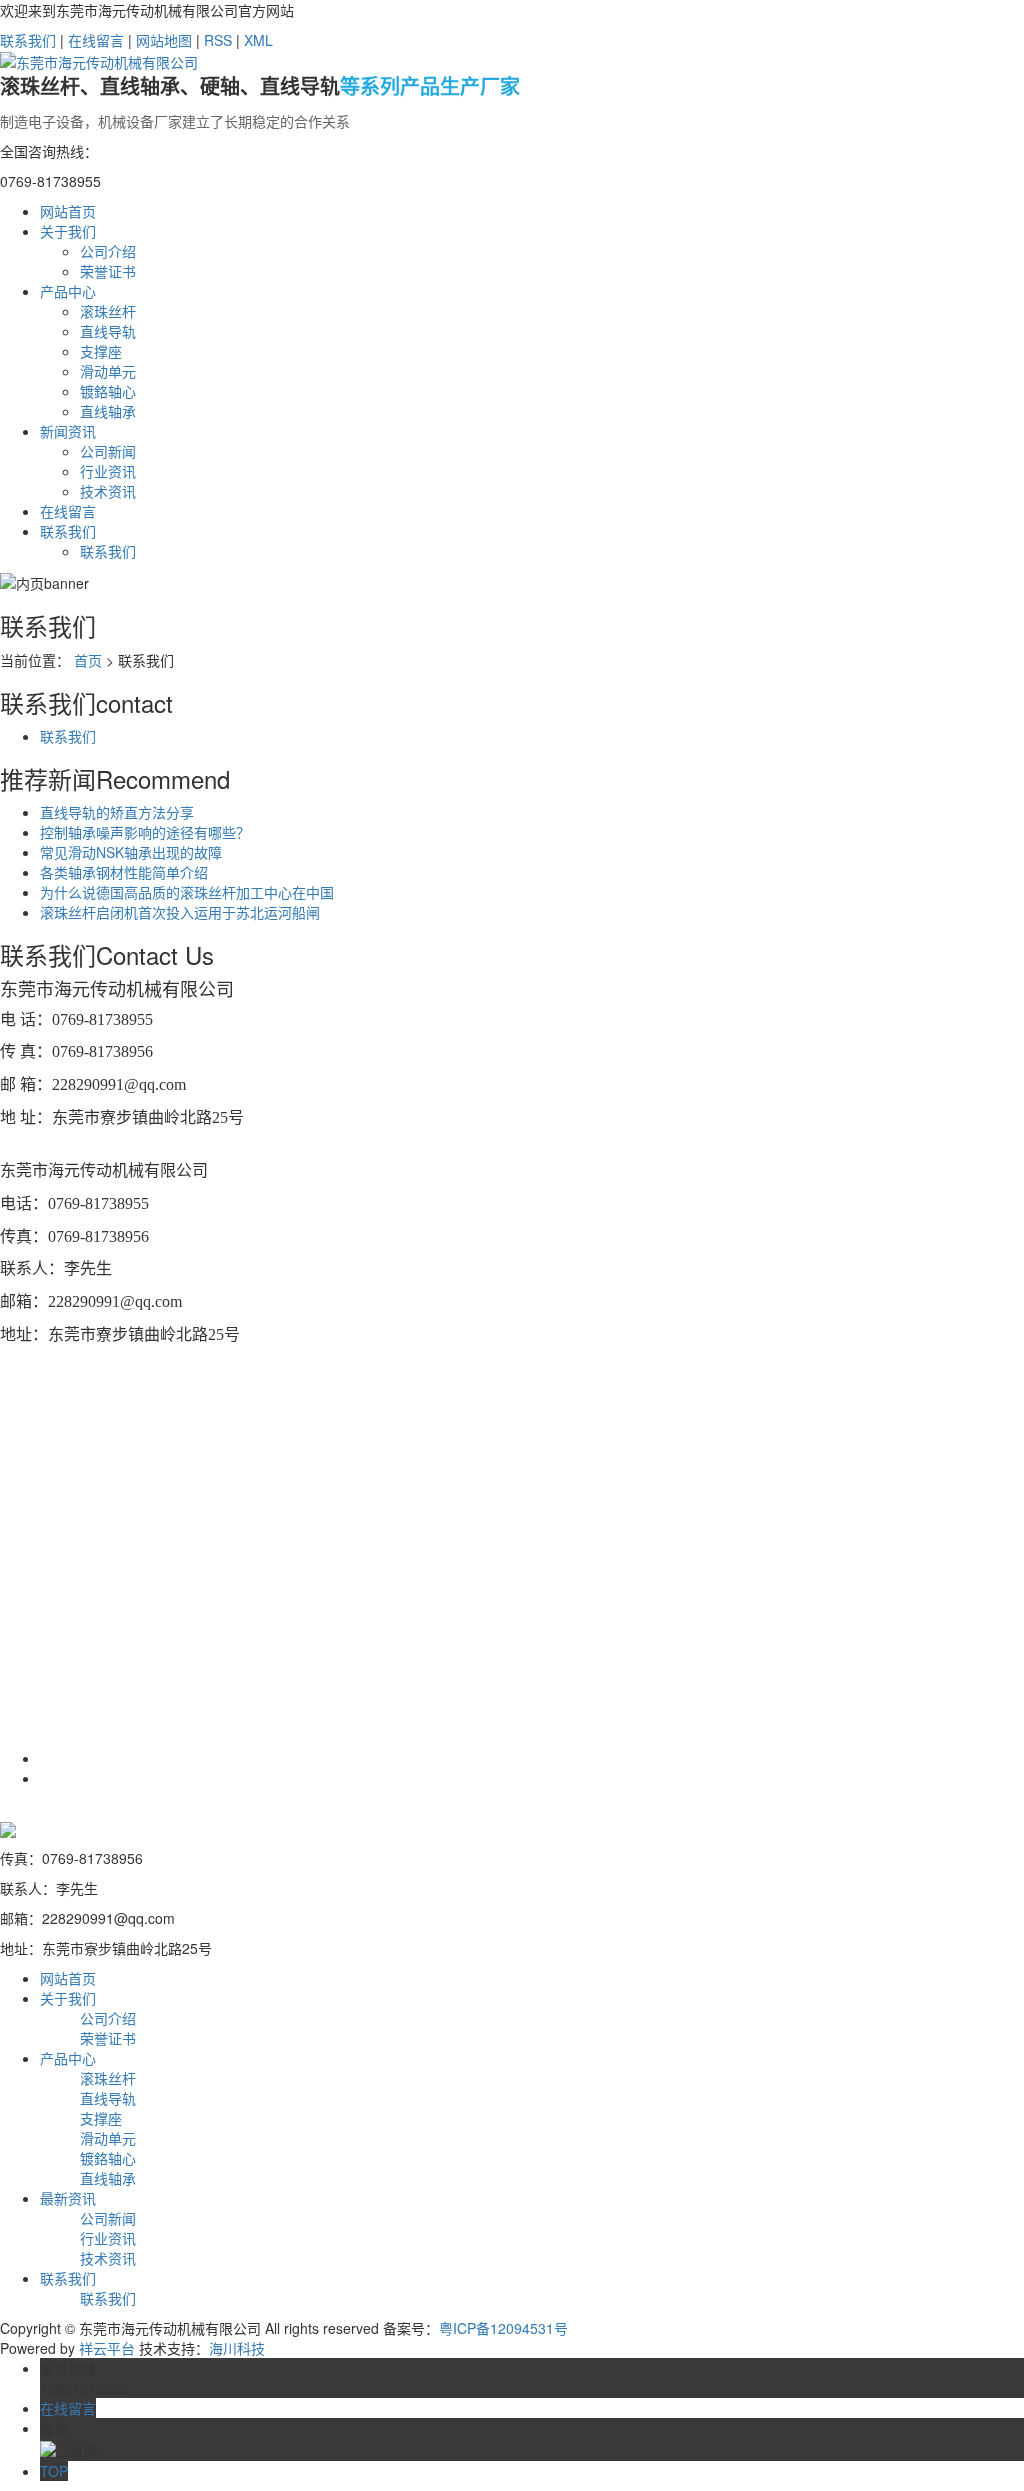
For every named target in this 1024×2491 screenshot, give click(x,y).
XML (258, 40)
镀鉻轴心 (108, 391)
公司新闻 (108, 451)
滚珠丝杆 (108, 311)
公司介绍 (108, 251)
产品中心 (68, 291)
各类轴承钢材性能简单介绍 (124, 872)
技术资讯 (108, 491)
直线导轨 (108, 331)
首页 (88, 660)
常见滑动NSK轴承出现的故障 (131, 852)
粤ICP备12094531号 (503, 2328)
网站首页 (68, 211)
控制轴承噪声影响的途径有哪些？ (145, 832)
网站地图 (164, 40)
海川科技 (237, 2348)
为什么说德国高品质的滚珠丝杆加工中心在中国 (187, 892)
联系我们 (28, 40)
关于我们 (68, 231)
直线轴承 (108, 411)
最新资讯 (68, 2198)
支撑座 (101, 351)
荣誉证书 (108, 271)
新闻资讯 (68, 431)
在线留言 (96, 40)
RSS (218, 40)
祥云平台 (107, 2348)
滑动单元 (108, 371)
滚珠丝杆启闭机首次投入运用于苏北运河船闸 (180, 912)
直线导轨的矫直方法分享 (117, 812)
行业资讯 (108, 471)
